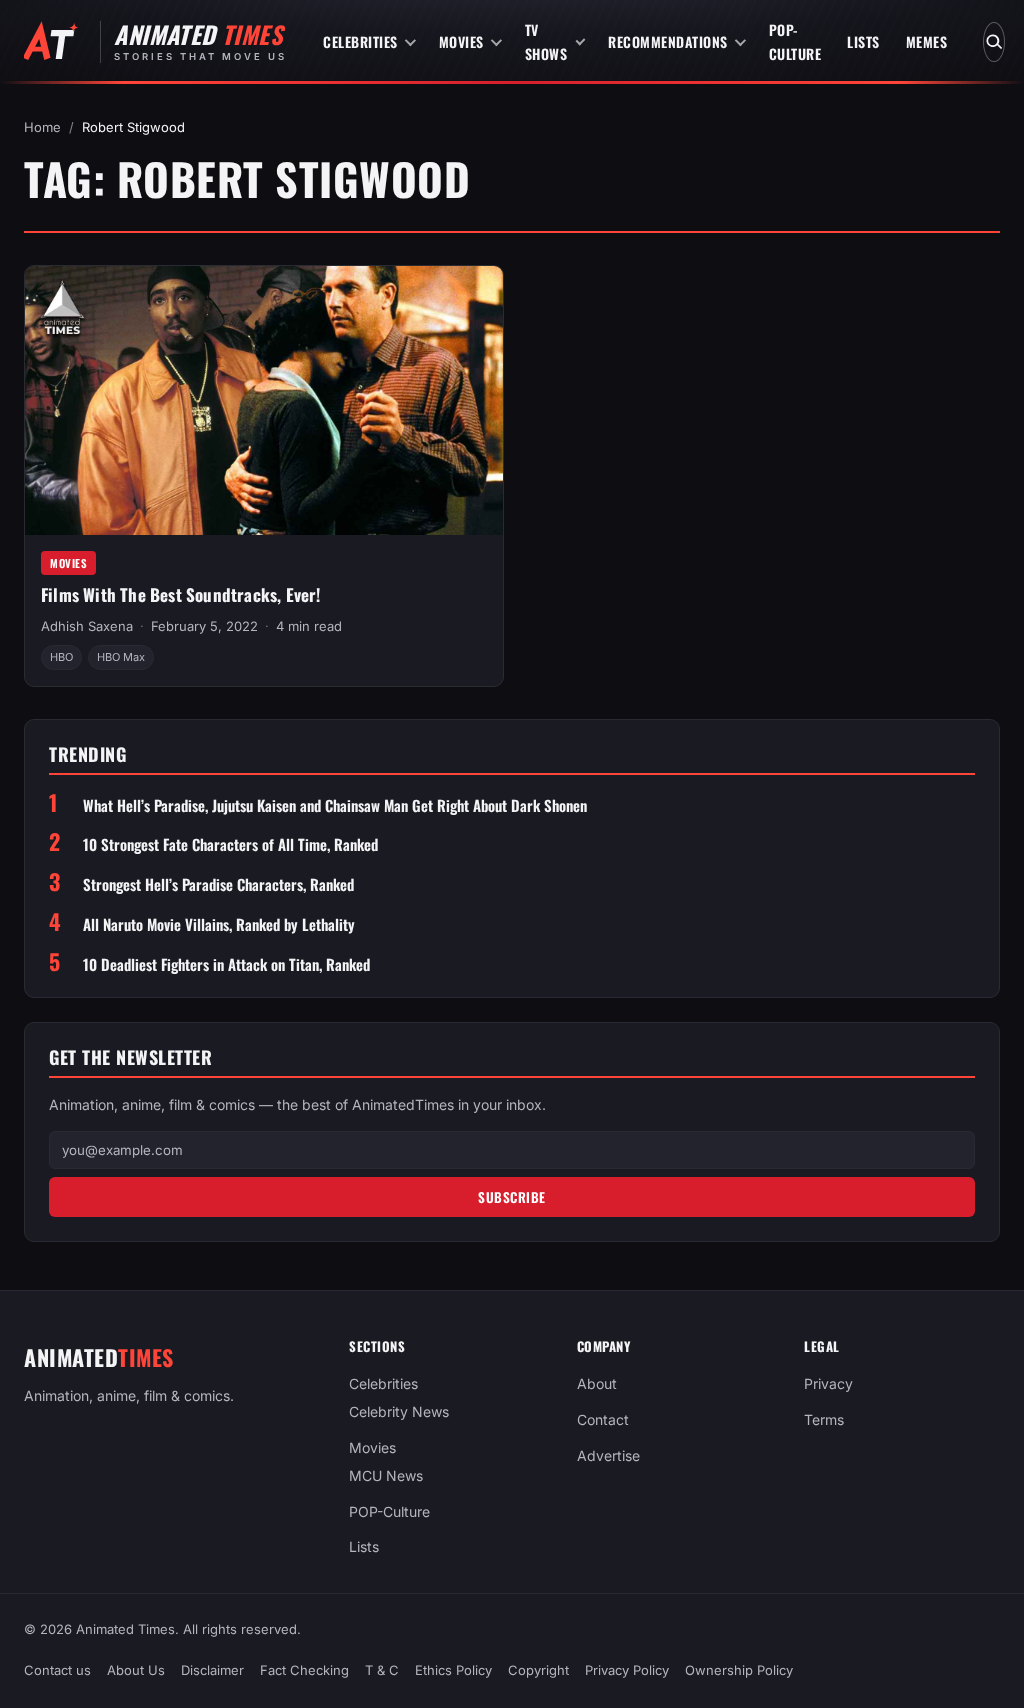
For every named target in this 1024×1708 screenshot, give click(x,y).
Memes (927, 41)
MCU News (386, 1475)
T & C (382, 1670)
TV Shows (546, 41)
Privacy (828, 1383)
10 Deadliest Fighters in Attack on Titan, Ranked (226, 964)
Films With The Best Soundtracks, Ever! (181, 594)
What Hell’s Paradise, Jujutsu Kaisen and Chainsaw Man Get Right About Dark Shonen (335, 805)
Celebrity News (399, 1411)
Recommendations (668, 41)
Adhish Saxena (87, 626)
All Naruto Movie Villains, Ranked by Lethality (219, 924)
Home (42, 127)
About (597, 1383)
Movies (461, 41)
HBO (61, 657)
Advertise (608, 1455)
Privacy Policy (627, 1670)
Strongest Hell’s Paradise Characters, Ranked (218, 884)
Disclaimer (212, 1670)
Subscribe (512, 1197)
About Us (136, 1670)
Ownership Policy (739, 1670)
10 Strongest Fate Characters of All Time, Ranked (230, 844)
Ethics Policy (453, 1670)
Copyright (538, 1670)
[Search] (994, 42)
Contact (603, 1419)
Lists (863, 41)
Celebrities (360, 41)
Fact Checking (304, 1670)
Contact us (57, 1670)
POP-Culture (795, 41)
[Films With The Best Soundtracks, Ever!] (264, 400)
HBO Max (121, 657)
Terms (824, 1419)
